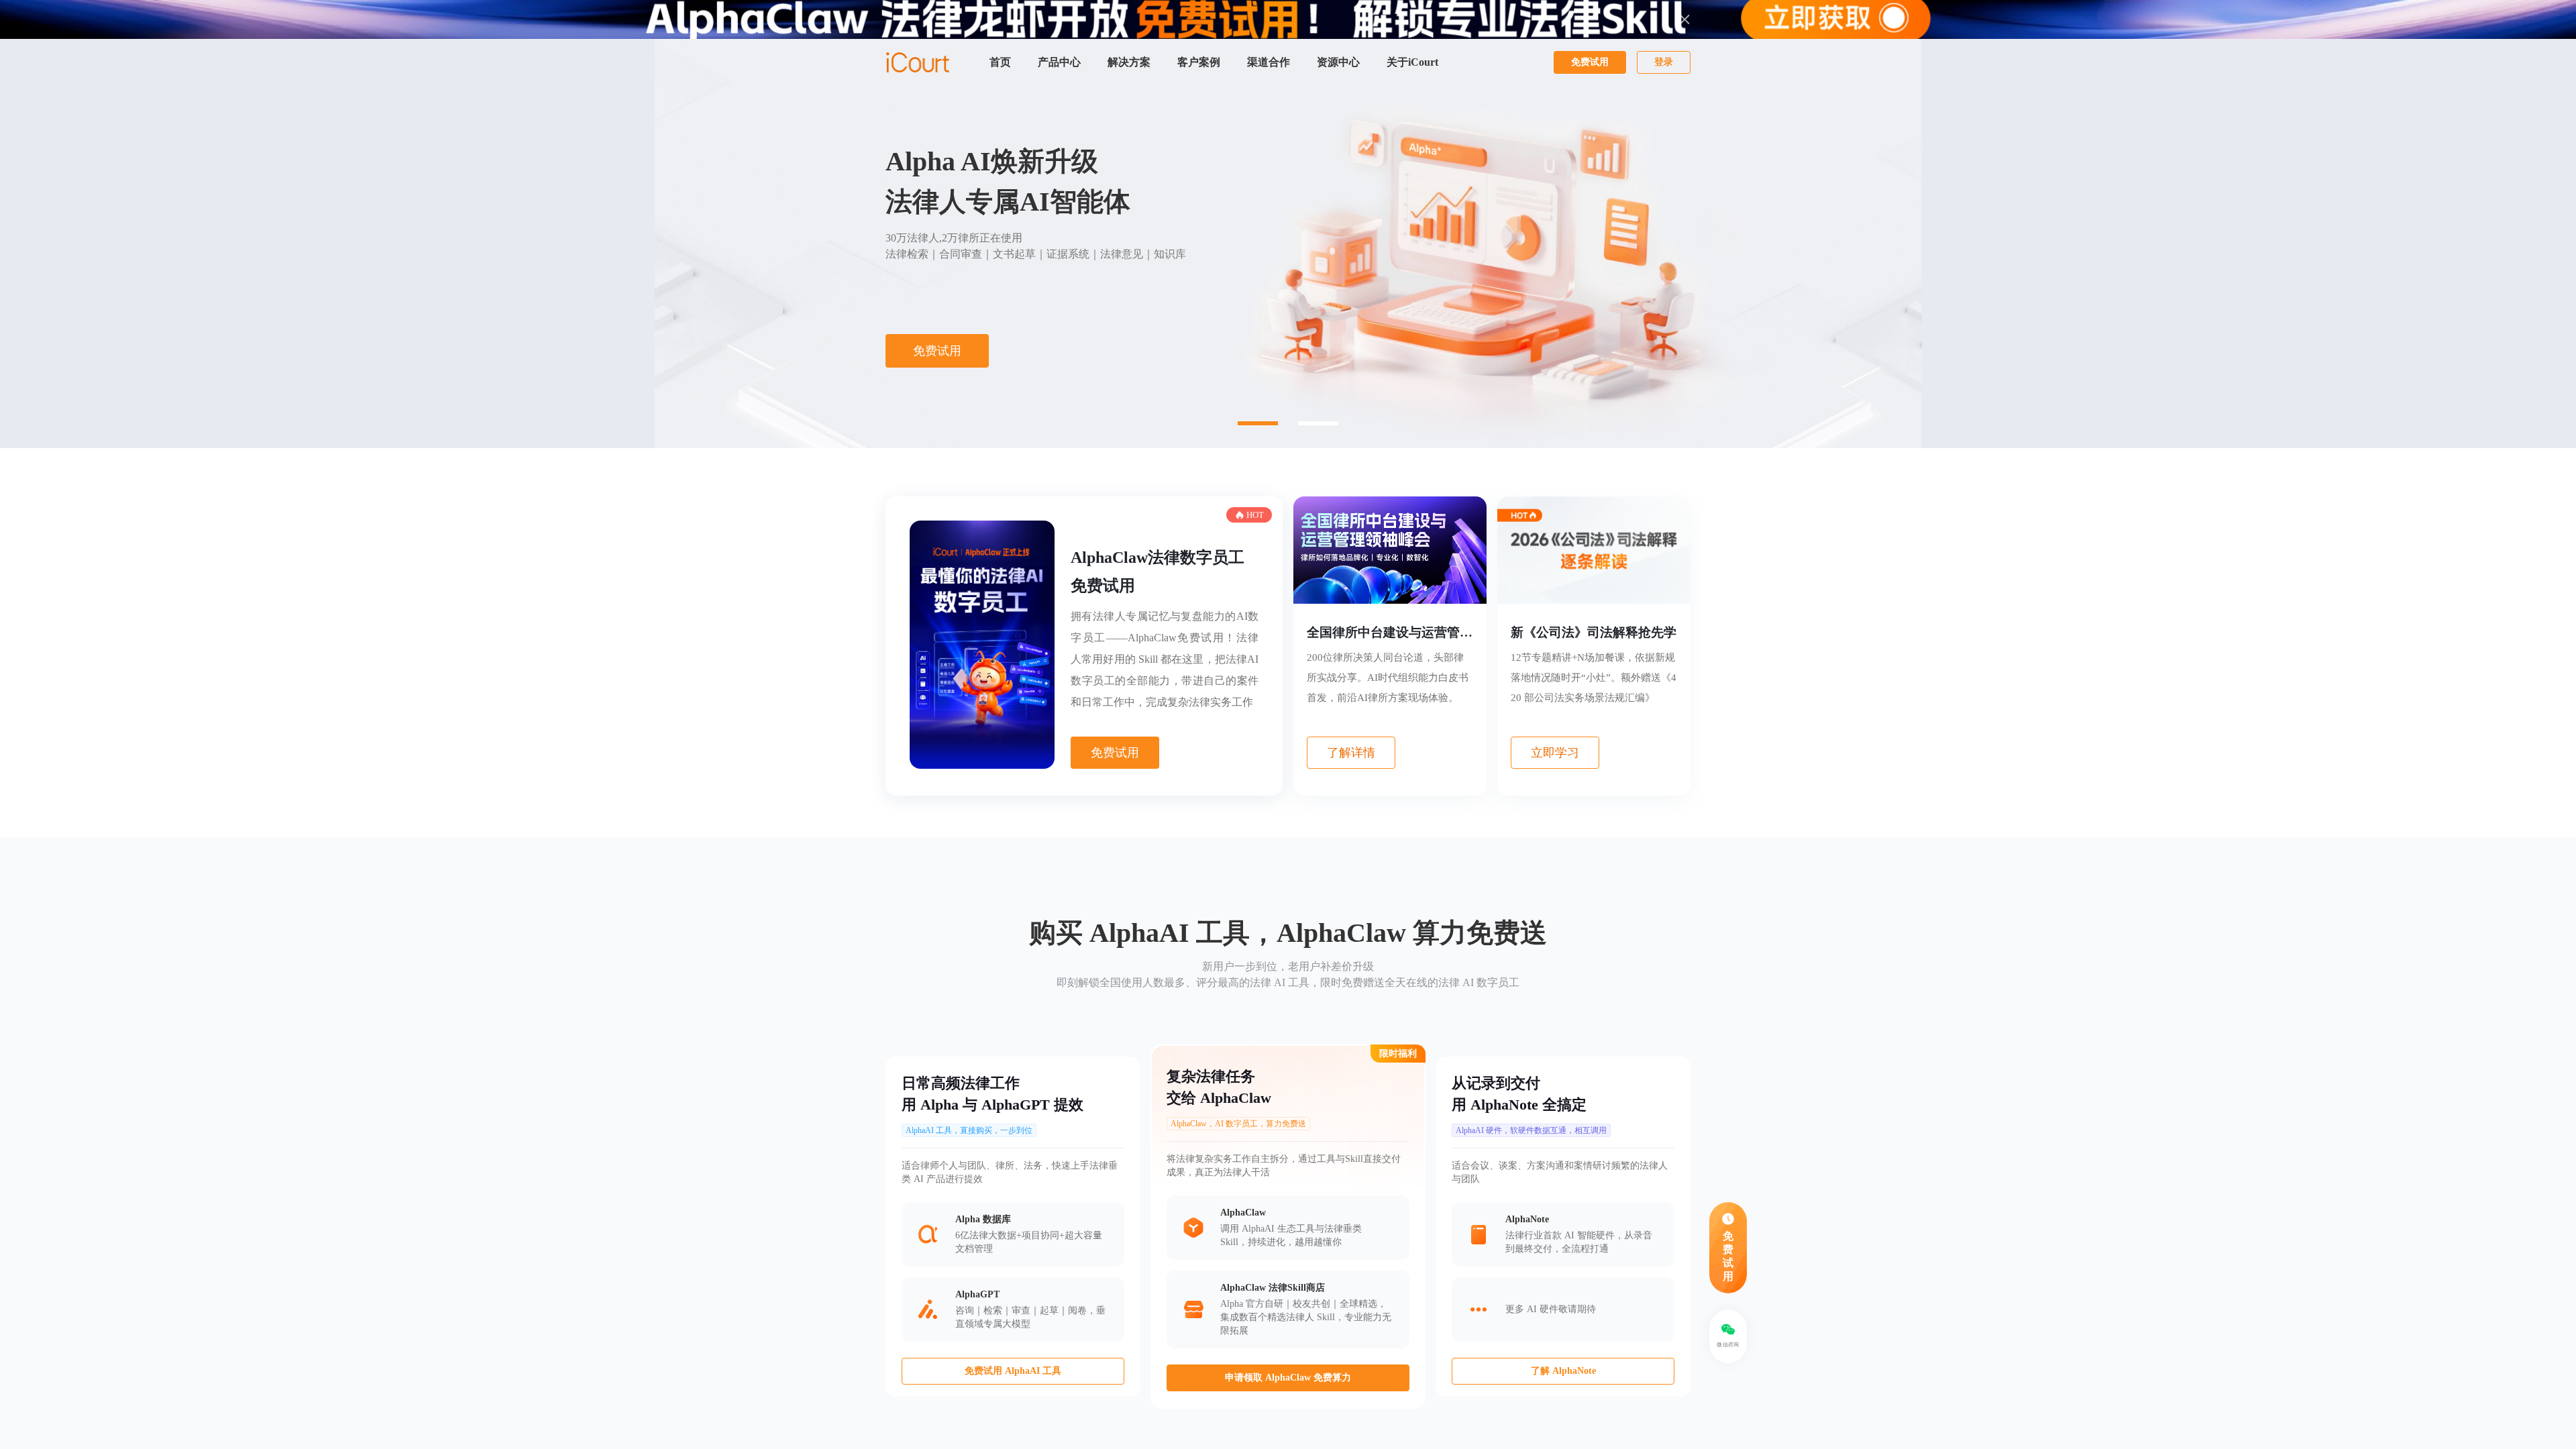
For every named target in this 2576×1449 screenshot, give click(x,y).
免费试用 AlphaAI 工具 (1013, 1371)
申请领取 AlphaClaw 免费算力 (1288, 1378)
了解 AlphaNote (1563, 1371)
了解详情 (1351, 753)
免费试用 (1590, 62)
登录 (1664, 62)
